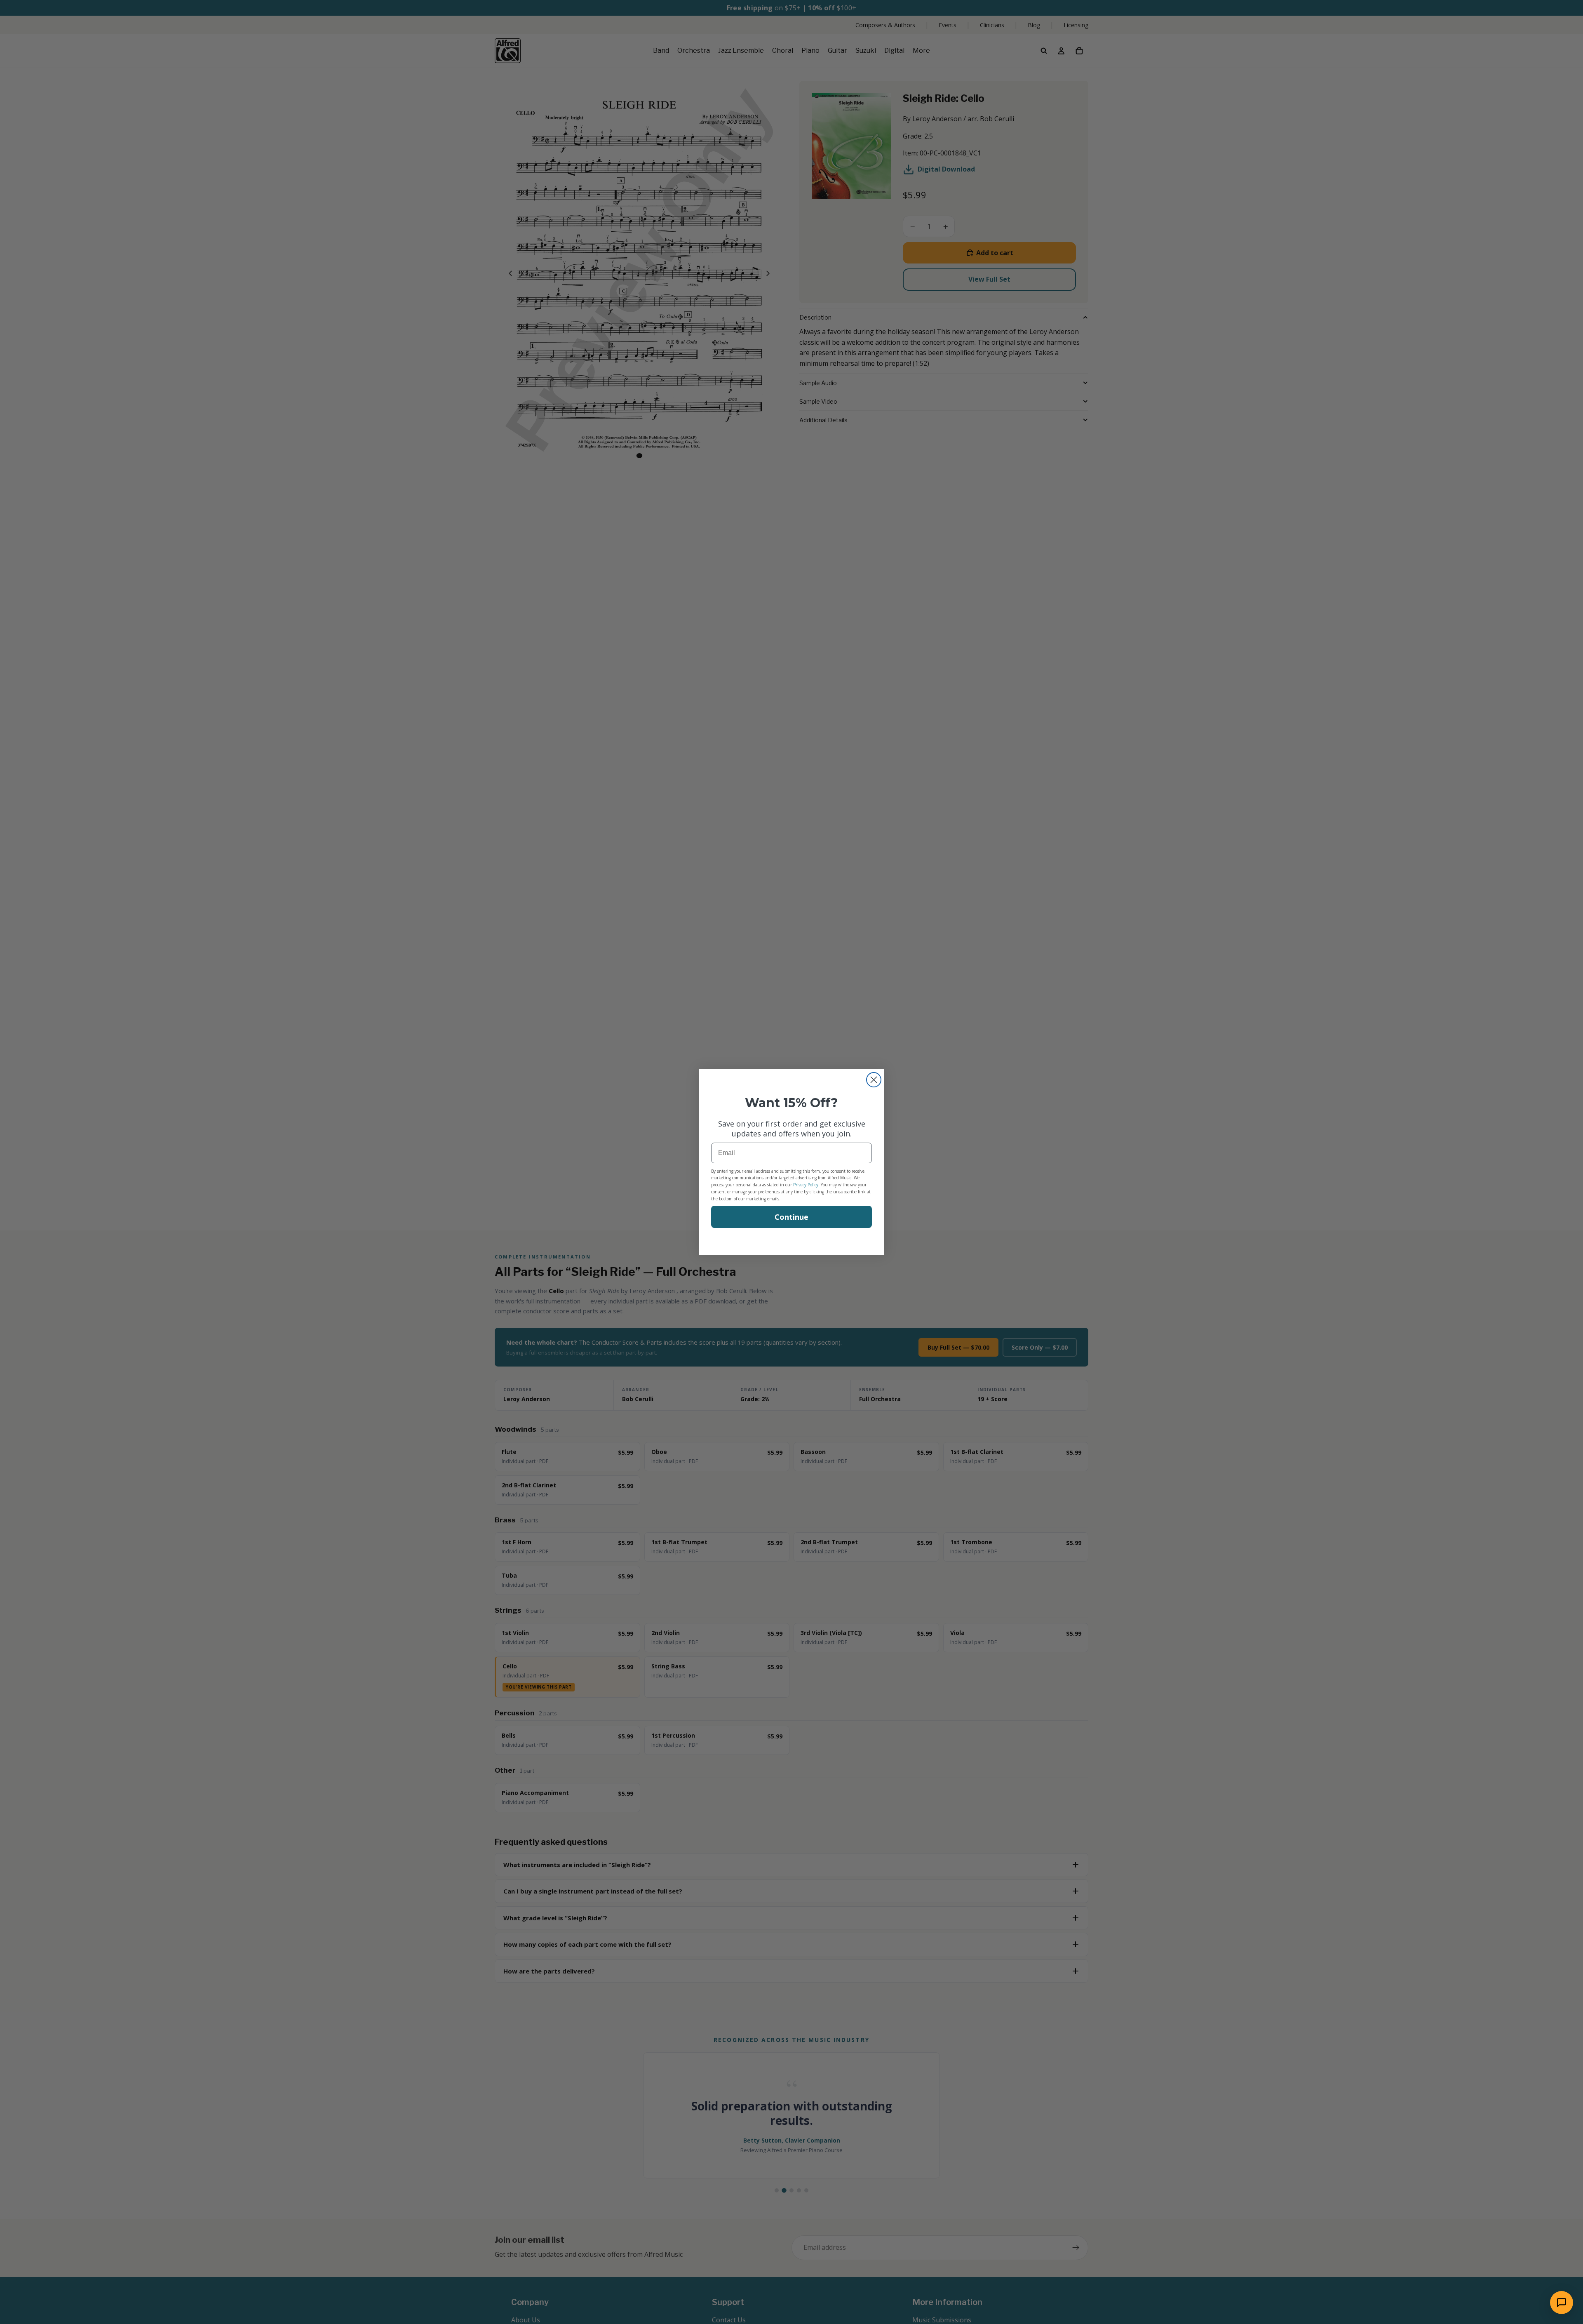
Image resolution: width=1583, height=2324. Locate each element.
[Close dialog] (874, 1080)
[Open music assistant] (1562, 2303)
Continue (791, 1217)
